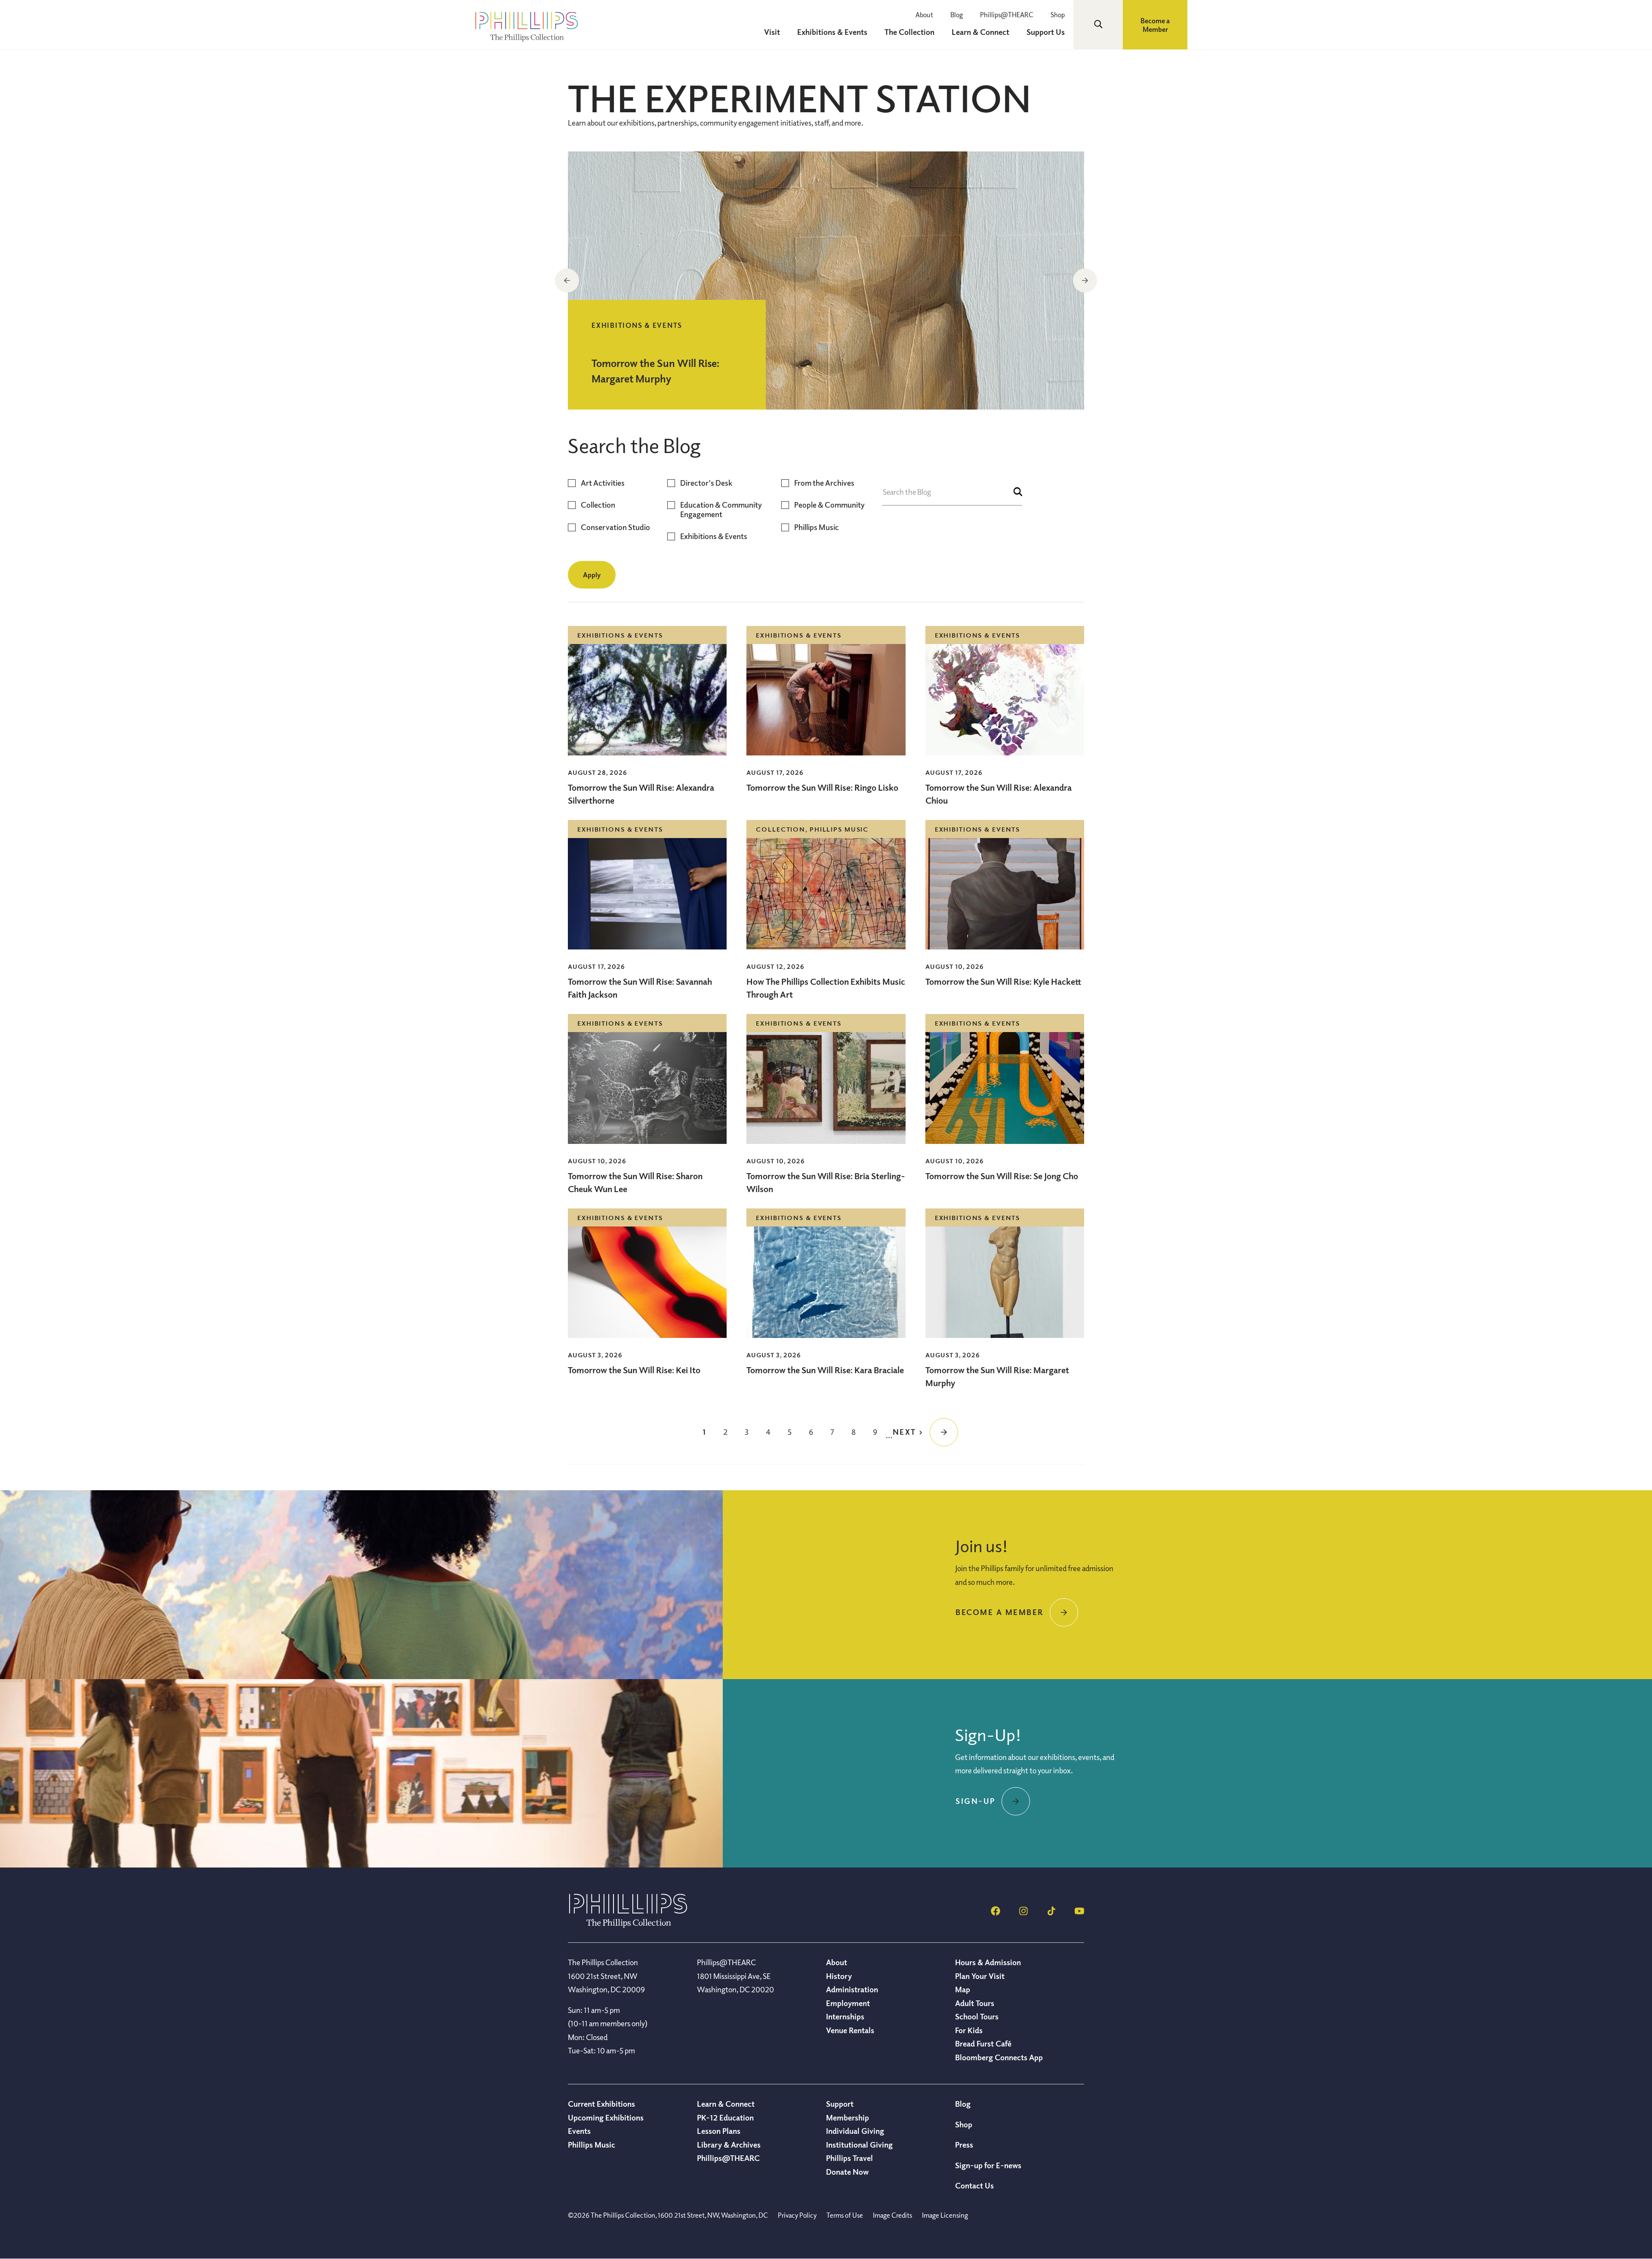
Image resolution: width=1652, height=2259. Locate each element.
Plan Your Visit (980, 1976)
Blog (957, 15)
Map (963, 1989)
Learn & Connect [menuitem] (980, 32)
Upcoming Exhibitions (606, 2117)
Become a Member (1155, 25)
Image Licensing (945, 2215)
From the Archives (824, 483)
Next (1085, 280)
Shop (1058, 15)
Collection (598, 505)
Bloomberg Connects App (999, 2057)
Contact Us (974, 2185)
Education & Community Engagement (721, 510)
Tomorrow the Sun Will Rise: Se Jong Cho (1002, 1176)
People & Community (829, 505)
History (839, 1976)
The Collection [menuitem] (909, 32)
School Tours (977, 2016)
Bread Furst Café (983, 2043)
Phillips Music (817, 527)
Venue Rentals (850, 2030)
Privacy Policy (797, 2215)
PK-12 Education (725, 2117)
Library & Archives (729, 2145)
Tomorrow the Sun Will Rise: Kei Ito (634, 1370)
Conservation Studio (615, 527)
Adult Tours (975, 2003)
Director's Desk (706, 483)
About (924, 15)
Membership (848, 2117)
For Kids (969, 2030)
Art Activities (603, 483)
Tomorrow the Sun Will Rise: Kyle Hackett (1003, 982)
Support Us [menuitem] (1046, 32)
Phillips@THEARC (1007, 15)
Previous (567, 280)
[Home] (628, 1925)
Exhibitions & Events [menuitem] (832, 32)
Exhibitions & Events (714, 536)
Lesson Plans (719, 2131)
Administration (852, 1989)
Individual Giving (855, 2131)
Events (579, 2131)
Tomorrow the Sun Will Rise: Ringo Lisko (822, 787)
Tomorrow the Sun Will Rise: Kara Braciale (825, 1370)
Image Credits (892, 2215)
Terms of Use (845, 2215)
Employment (848, 2003)
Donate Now (847, 2172)
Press (964, 2145)
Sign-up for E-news (988, 2165)
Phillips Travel (849, 2158)
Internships (845, 2016)
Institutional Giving (859, 2145)
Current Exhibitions (601, 2104)
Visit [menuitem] (772, 32)
